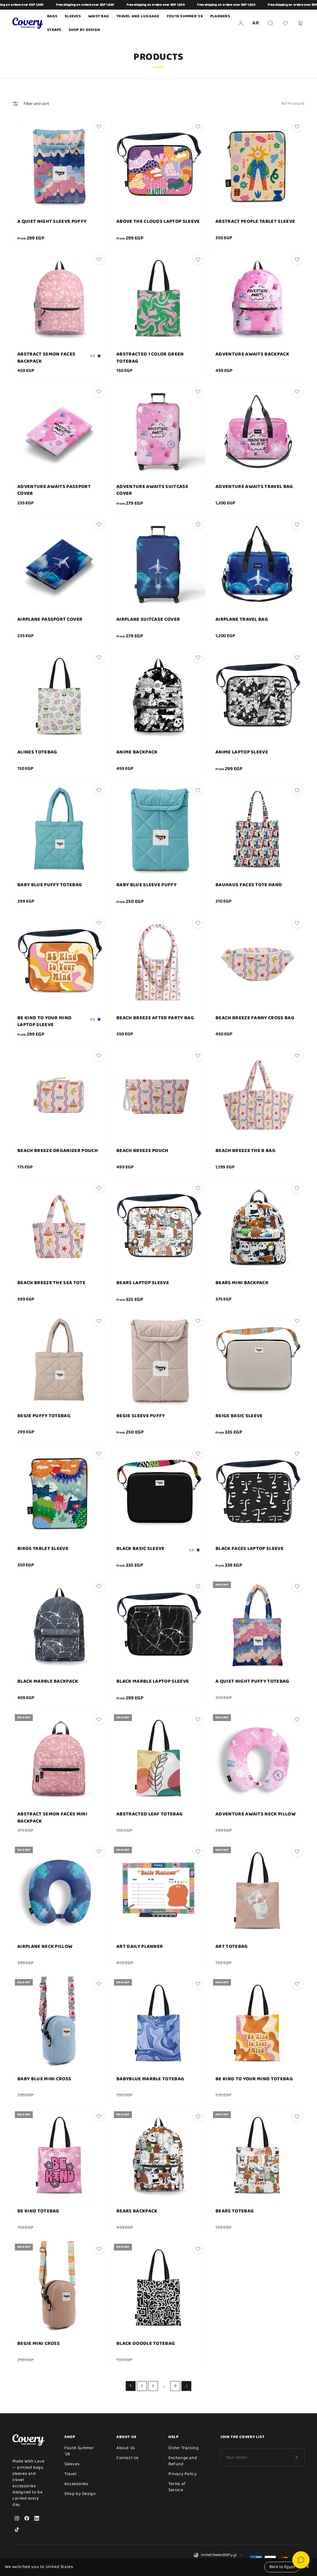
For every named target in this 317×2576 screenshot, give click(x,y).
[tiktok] (17, 2529)
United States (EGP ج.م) (219, 2555)
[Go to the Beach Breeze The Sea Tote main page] (59, 1228)
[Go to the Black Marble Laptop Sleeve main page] (158, 1626)
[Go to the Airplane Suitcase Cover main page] (158, 564)
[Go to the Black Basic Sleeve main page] (158, 1493)
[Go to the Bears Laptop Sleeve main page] (158, 1228)
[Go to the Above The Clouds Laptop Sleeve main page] (158, 166)
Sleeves (72, 2464)
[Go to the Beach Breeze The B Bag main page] (258, 1095)
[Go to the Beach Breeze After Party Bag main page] (158, 963)
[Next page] (186, 2386)
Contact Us (128, 2458)
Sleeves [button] (73, 16)
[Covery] (28, 23)
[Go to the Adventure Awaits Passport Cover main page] (59, 431)
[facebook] (27, 2518)
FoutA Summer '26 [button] (185, 16)
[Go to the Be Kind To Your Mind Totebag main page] (258, 2024)
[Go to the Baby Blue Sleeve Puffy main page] (158, 830)
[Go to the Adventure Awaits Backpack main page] (258, 299)
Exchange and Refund (183, 2461)
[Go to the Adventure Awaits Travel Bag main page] (258, 431)
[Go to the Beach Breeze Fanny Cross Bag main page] (258, 963)
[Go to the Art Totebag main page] (258, 1891)
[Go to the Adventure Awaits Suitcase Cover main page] (158, 431)
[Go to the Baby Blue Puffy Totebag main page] (59, 830)
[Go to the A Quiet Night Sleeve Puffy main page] (59, 166)
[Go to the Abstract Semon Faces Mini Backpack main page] (59, 1759)
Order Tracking (184, 2448)
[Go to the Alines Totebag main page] (59, 697)
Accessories (76, 2484)
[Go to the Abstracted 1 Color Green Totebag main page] (158, 299)
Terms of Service (177, 2487)
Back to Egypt (282, 2567)
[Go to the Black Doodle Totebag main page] (158, 2288)
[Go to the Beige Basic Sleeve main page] (258, 1361)
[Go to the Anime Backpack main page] (158, 697)
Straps (54, 30)
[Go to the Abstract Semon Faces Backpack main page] (59, 299)
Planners (220, 16)
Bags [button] (52, 16)
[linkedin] (37, 2518)
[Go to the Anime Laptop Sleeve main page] (258, 697)
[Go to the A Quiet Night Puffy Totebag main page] (258, 1626)
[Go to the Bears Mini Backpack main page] (258, 1228)
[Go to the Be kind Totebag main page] (59, 2156)
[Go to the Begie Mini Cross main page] (59, 2288)
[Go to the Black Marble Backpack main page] (59, 1626)
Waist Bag (99, 16)
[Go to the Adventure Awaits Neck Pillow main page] (258, 1759)
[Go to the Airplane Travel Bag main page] (258, 564)
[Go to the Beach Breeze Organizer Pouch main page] (59, 1095)
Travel (70, 2474)
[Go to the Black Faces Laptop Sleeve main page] (258, 1493)
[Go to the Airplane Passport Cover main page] (59, 564)
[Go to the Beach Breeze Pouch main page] (158, 1095)
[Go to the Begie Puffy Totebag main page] (59, 1361)
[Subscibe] (296, 2457)
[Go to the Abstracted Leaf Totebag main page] (158, 1759)
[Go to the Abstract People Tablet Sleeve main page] (258, 166)
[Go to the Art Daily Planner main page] (158, 1891)
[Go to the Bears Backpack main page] (158, 2156)
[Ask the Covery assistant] (301, 2560)
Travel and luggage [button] (138, 16)
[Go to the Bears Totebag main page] (258, 2156)
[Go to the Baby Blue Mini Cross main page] (59, 2024)
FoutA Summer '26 (79, 2451)
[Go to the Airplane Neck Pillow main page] (59, 1891)
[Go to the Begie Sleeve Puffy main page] (158, 1361)
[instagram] (17, 2518)
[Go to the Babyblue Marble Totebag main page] (158, 2024)
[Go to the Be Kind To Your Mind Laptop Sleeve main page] (59, 963)
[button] (271, 23)
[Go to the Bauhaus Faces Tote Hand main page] (258, 830)
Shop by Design (85, 30)
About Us (126, 2448)
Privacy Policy (183, 2474)
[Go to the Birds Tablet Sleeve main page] (59, 1493)
